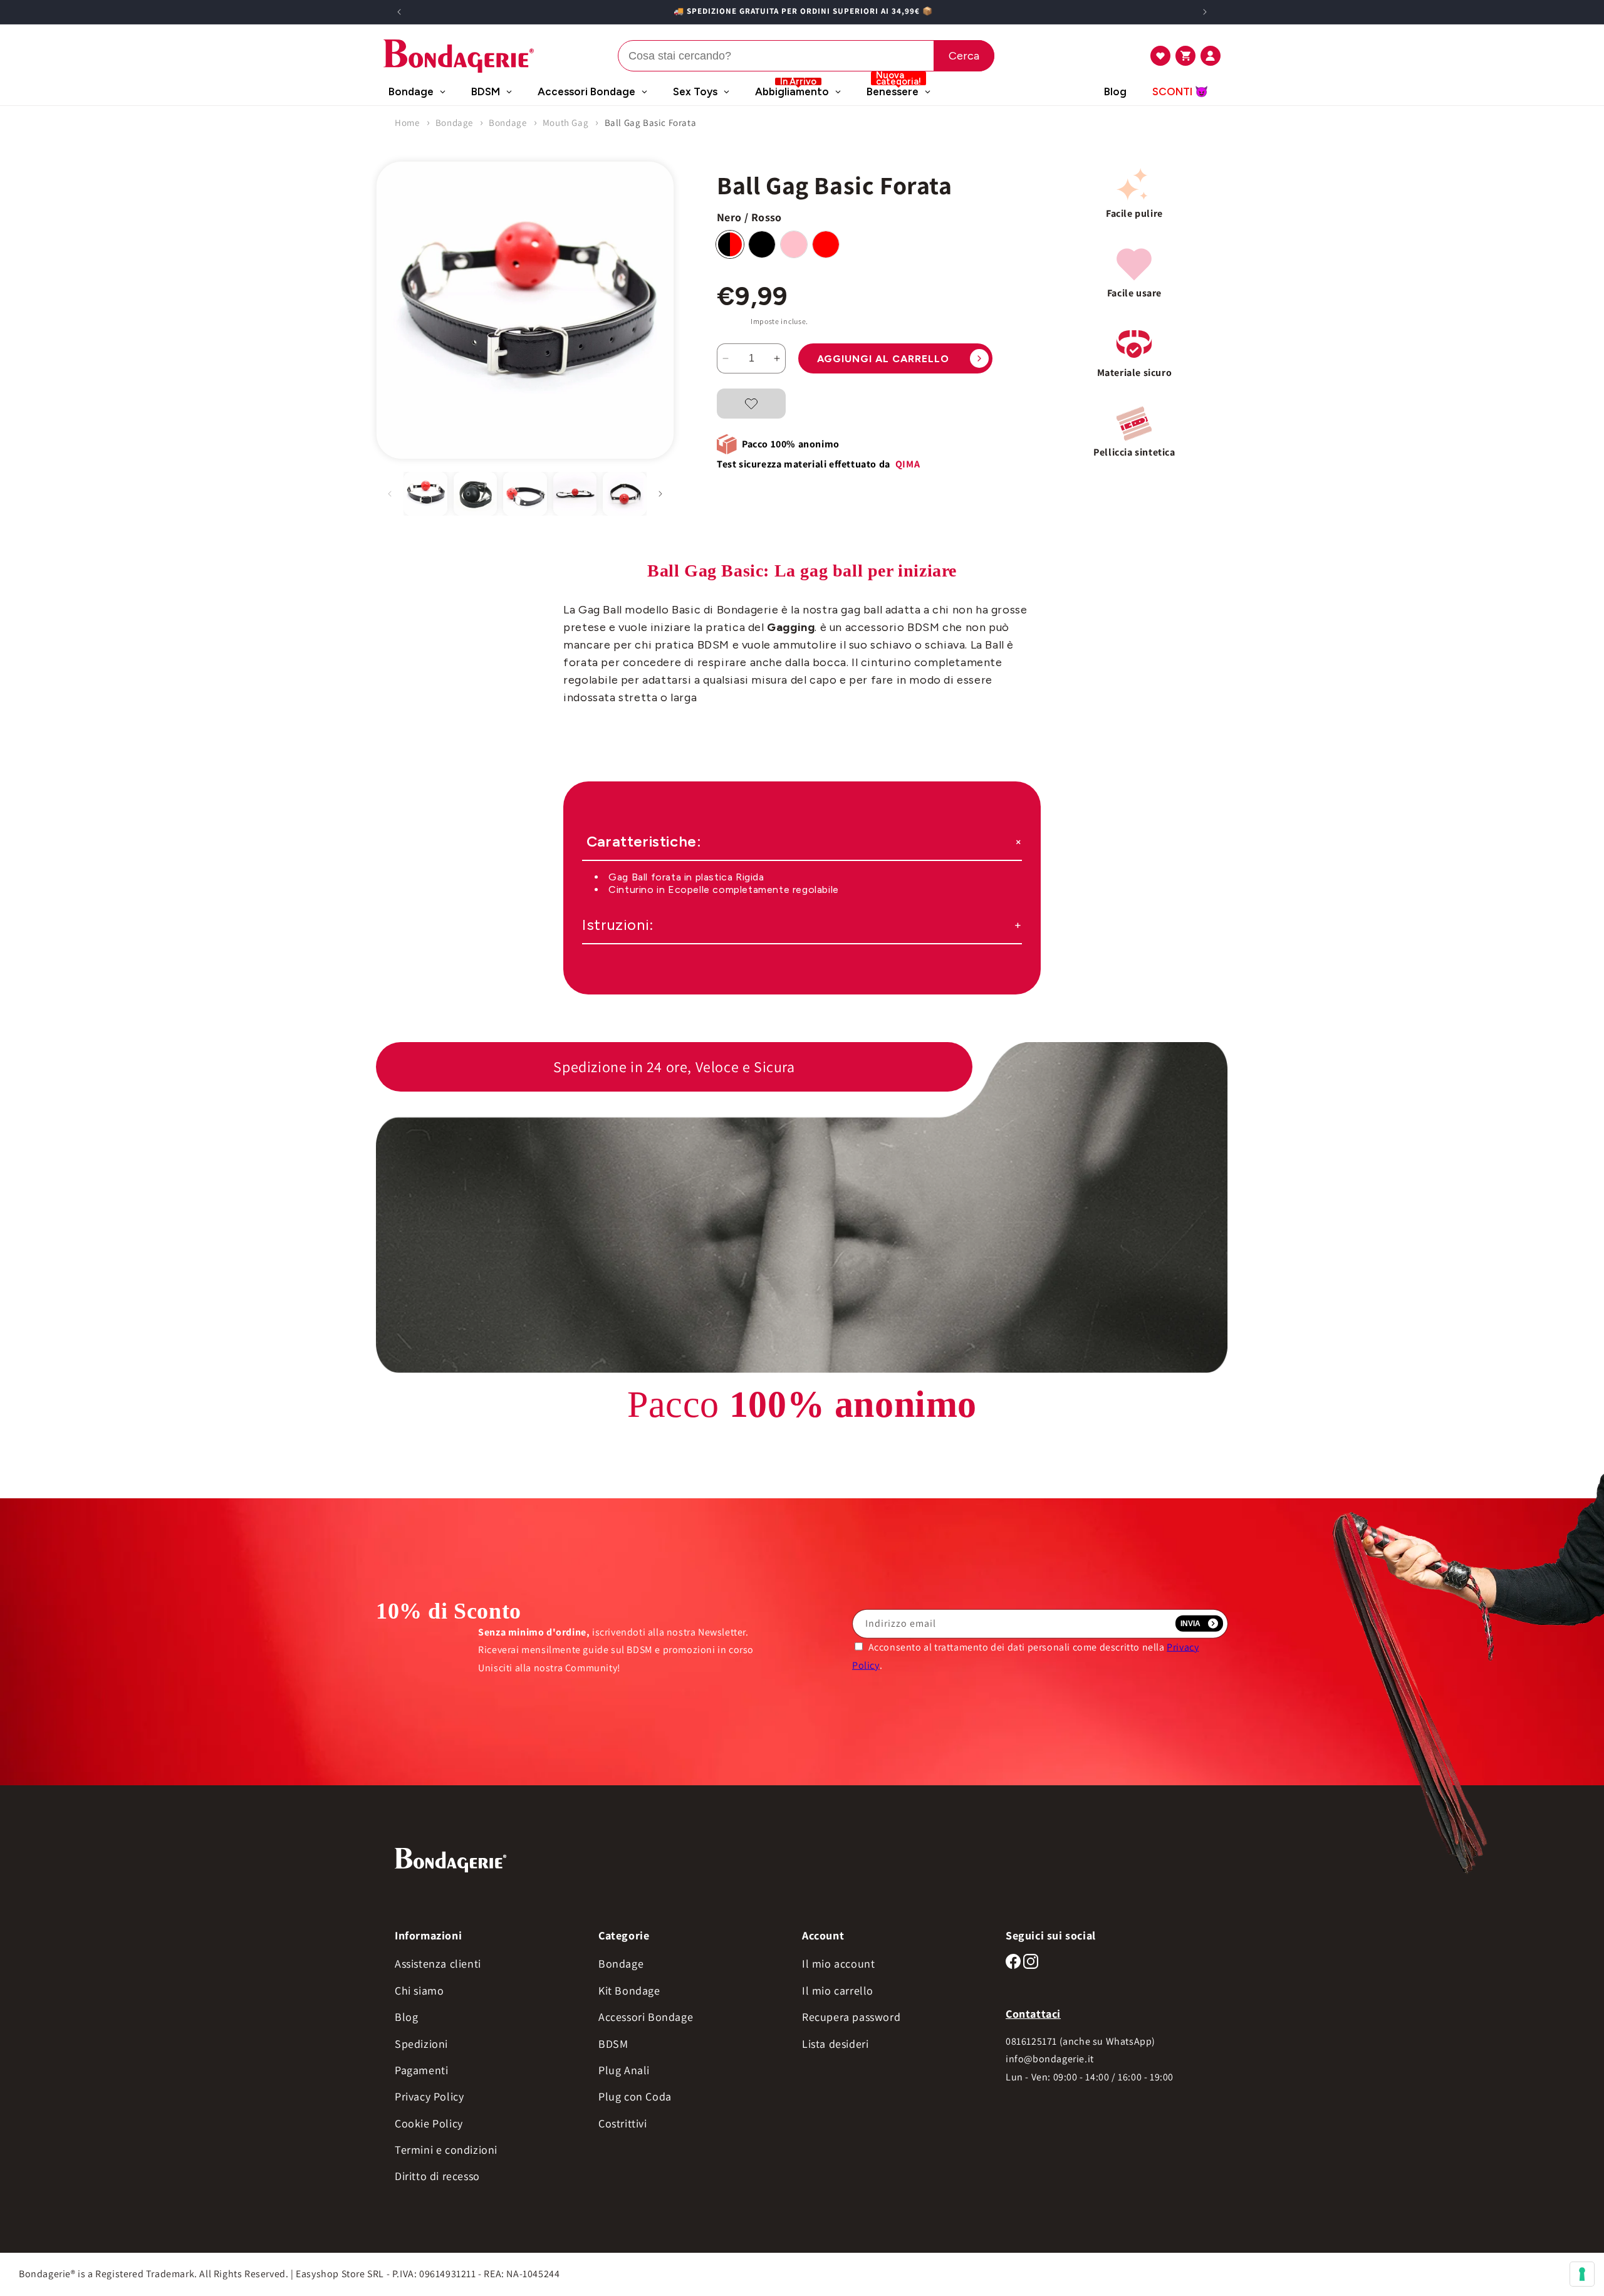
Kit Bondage (629, 1991)
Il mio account (838, 1964)
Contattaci (1033, 2014)
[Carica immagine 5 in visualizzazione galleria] (575, 494)
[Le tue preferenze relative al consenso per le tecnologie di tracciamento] (1582, 2274)
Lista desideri (835, 2044)
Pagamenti (421, 2070)
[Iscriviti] (1199, 1624)
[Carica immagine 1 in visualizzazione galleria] (425, 494)
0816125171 (1031, 2041)
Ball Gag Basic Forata (651, 123)
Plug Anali (624, 2070)
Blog (406, 2017)
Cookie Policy (429, 2123)
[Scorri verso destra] (660, 494)
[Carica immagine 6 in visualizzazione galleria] (625, 494)
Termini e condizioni (446, 2150)
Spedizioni (421, 2044)
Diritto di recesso (437, 2176)
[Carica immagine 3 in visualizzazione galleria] (476, 494)
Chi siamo (419, 1991)
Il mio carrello (838, 1991)
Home (407, 123)
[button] (1160, 56)
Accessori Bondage (646, 2017)
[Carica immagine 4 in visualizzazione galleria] (525, 494)
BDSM (613, 2044)
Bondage (454, 123)
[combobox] (806, 56)
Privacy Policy (429, 2096)
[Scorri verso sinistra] (390, 494)
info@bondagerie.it (1050, 2059)
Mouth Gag (565, 123)
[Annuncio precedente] (399, 12)
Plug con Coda (635, 2096)
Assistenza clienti (438, 1964)
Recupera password (851, 2017)
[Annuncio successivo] (1205, 12)
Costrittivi (623, 2123)
